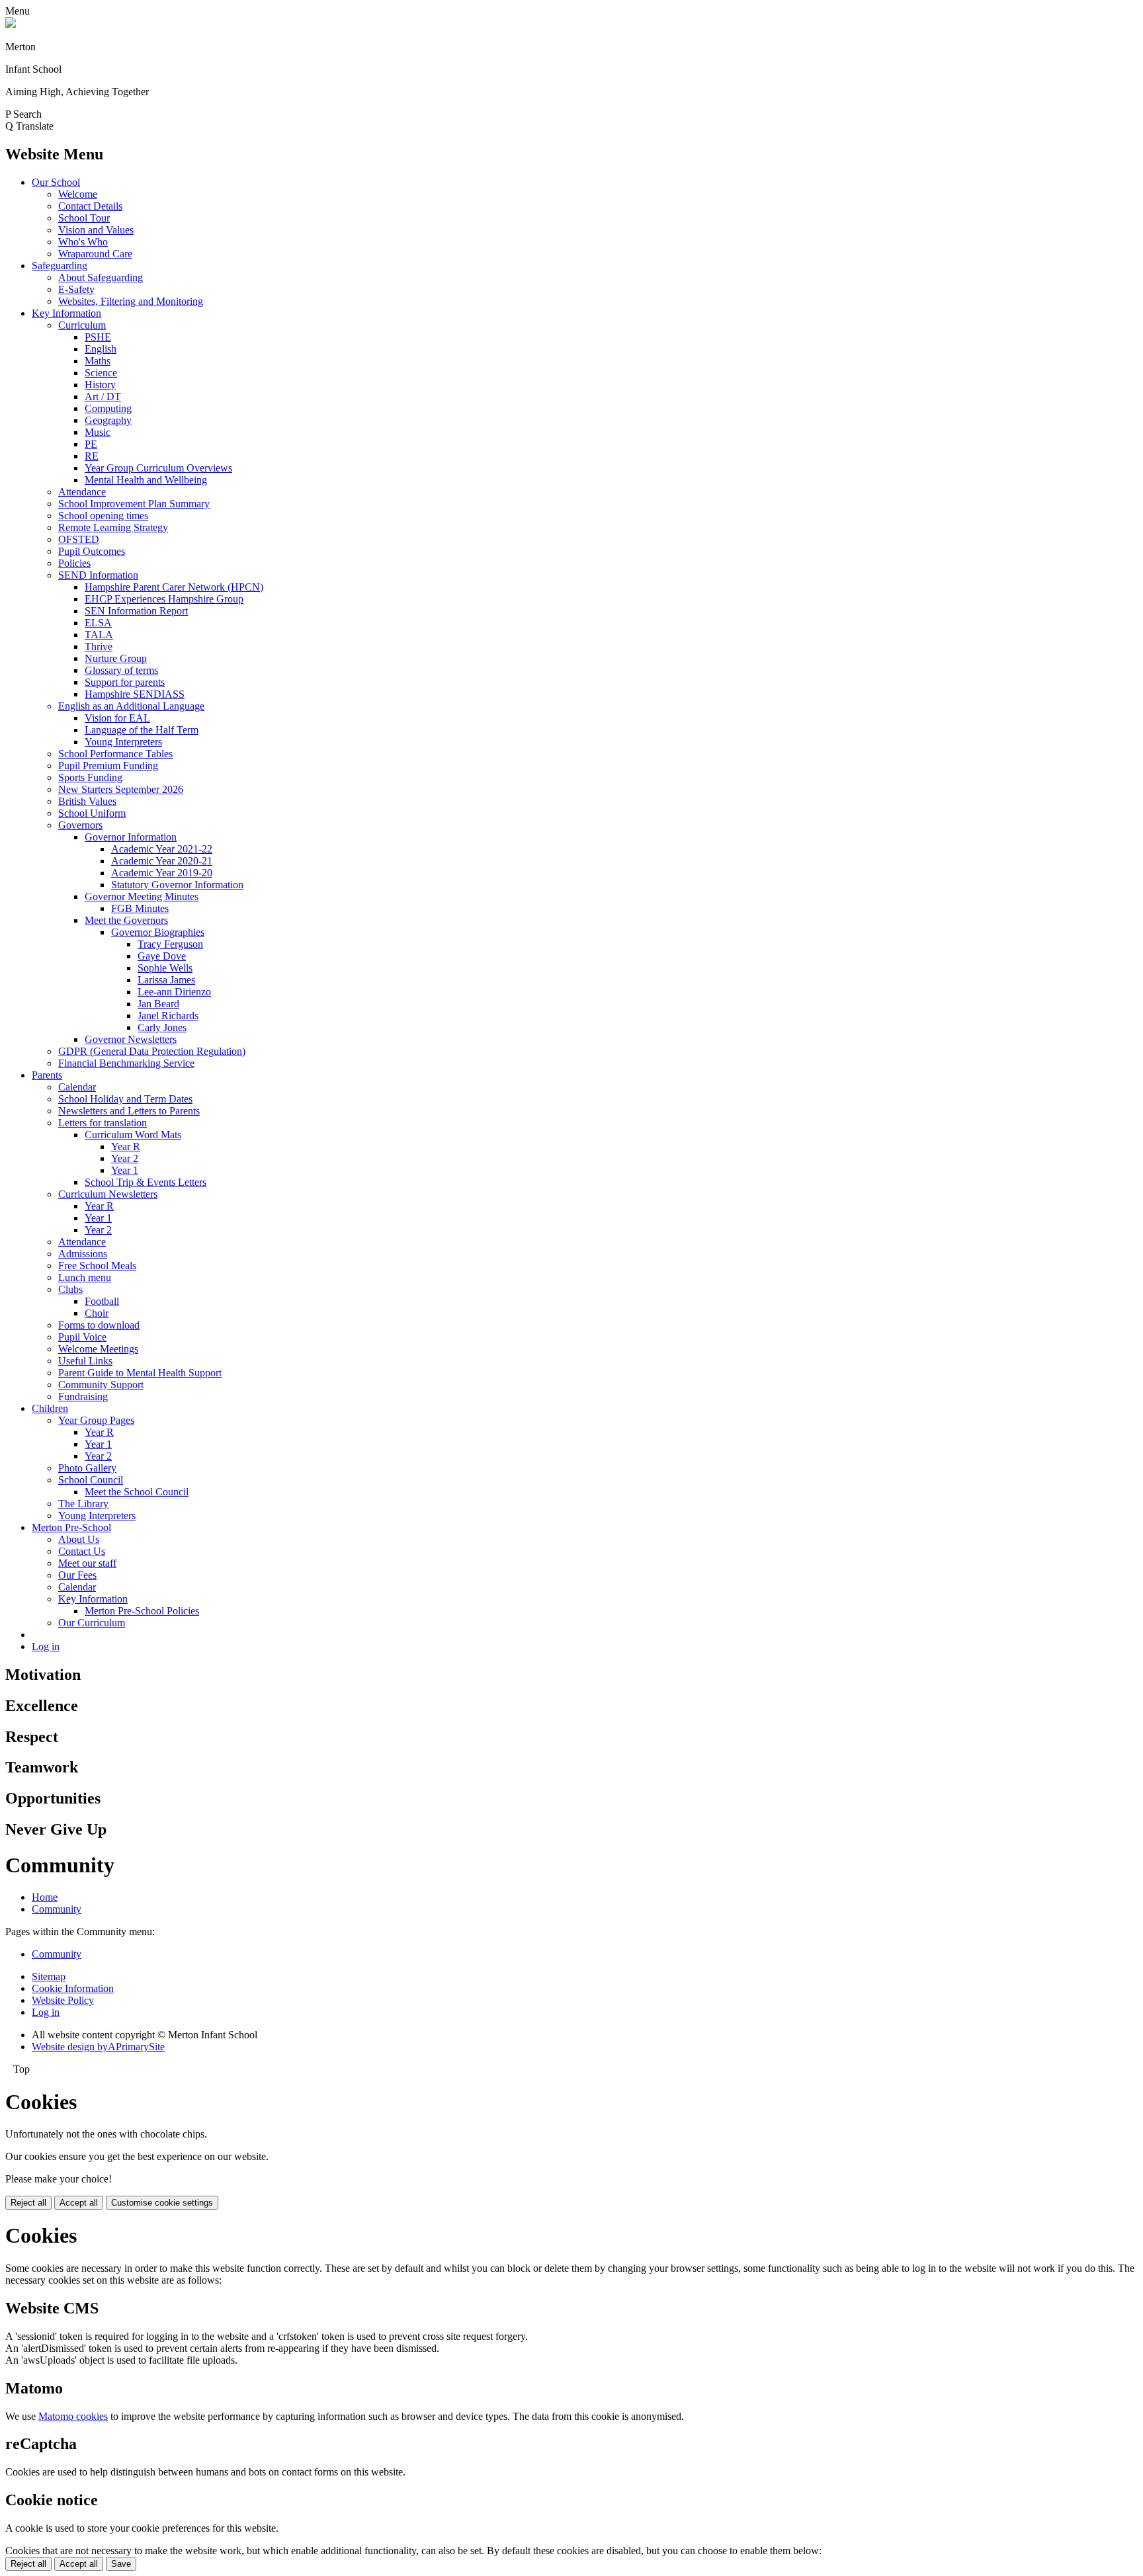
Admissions (83, 1254)
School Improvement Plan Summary (134, 504)
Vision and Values (96, 230)
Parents (47, 1075)
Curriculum (82, 325)
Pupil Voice (82, 1337)
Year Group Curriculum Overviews (158, 468)
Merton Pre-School (71, 1527)
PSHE (98, 337)
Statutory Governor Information (177, 885)
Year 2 (125, 1158)
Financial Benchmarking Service (126, 1063)
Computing (108, 408)
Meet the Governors (126, 920)
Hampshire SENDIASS (135, 694)
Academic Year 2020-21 (162, 861)
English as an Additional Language (131, 706)
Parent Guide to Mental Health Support (140, 1373)
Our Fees (77, 1575)
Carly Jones (162, 1027)
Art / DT (103, 396)
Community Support (101, 1385)
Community (57, 1909)
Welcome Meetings (98, 1349)
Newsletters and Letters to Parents (129, 1111)
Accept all (79, 2203)
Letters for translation (103, 1123)
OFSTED (79, 539)
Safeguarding (60, 266)
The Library (83, 1504)
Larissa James (166, 980)
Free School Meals (97, 1266)
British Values (87, 801)
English (101, 349)
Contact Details (90, 206)
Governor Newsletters (131, 1039)
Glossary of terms (121, 670)
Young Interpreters (123, 742)
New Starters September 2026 (121, 789)
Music (98, 432)
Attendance (82, 492)
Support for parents (125, 682)
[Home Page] (11, 24)
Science (101, 373)
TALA (99, 635)
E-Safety (76, 289)
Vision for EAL (117, 718)
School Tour (84, 218)
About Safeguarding (101, 277)
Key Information (66, 313)
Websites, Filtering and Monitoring (131, 301)
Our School (56, 182)
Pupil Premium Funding (108, 766)
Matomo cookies (73, 2416)
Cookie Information (73, 1988)
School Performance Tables (115, 754)
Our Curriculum (92, 1623)
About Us (79, 1539)
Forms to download (99, 1325)
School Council (91, 1480)
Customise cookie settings (162, 2203)
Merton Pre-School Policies (142, 1611)
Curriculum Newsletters (108, 1194)
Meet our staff (87, 1563)
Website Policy (63, 2000)
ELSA (98, 623)
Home (45, 1897)
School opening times (103, 516)
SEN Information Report (136, 611)
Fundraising (83, 1396)
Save (121, 2564)
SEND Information (98, 575)
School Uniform (92, 813)
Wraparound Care (95, 254)
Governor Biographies (158, 932)
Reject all (28, 2203)
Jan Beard (158, 1004)
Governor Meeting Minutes (142, 896)
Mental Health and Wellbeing (146, 480)
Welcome (78, 194)
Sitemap (49, 1976)
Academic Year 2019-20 (162, 873)
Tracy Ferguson (170, 944)
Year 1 (125, 1170)
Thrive (99, 646)
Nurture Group (116, 658)
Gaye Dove (162, 956)
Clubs (70, 1289)
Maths (98, 361)
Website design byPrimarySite (98, 2047)
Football (102, 1301)
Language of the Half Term (142, 730)
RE (92, 456)
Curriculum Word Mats (133, 1135)
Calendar (77, 1087)
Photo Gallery (87, 1468)
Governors (80, 825)
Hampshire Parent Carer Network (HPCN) (174, 587)
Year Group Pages (96, 1420)
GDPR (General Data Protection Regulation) (152, 1051)
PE (91, 444)
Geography (108, 420)
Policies (74, 563)
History (100, 385)
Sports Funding (90, 777)
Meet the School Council (137, 1492)
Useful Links (85, 1361)
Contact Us (82, 1551)
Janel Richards (168, 1016)
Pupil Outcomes (92, 551)
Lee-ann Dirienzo (174, 992)
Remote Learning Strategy (113, 527)
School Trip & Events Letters (146, 1182)
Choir (97, 1313)
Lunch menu (85, 1277)
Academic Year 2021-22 (162, 849)
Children (50, 1408)
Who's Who (83, 242)
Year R (126, 1146)
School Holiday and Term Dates (125, 1099)
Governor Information (131, 837)
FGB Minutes (140, 908)
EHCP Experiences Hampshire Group (164, 599)
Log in (46, 1646)
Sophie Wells (165, 968)
